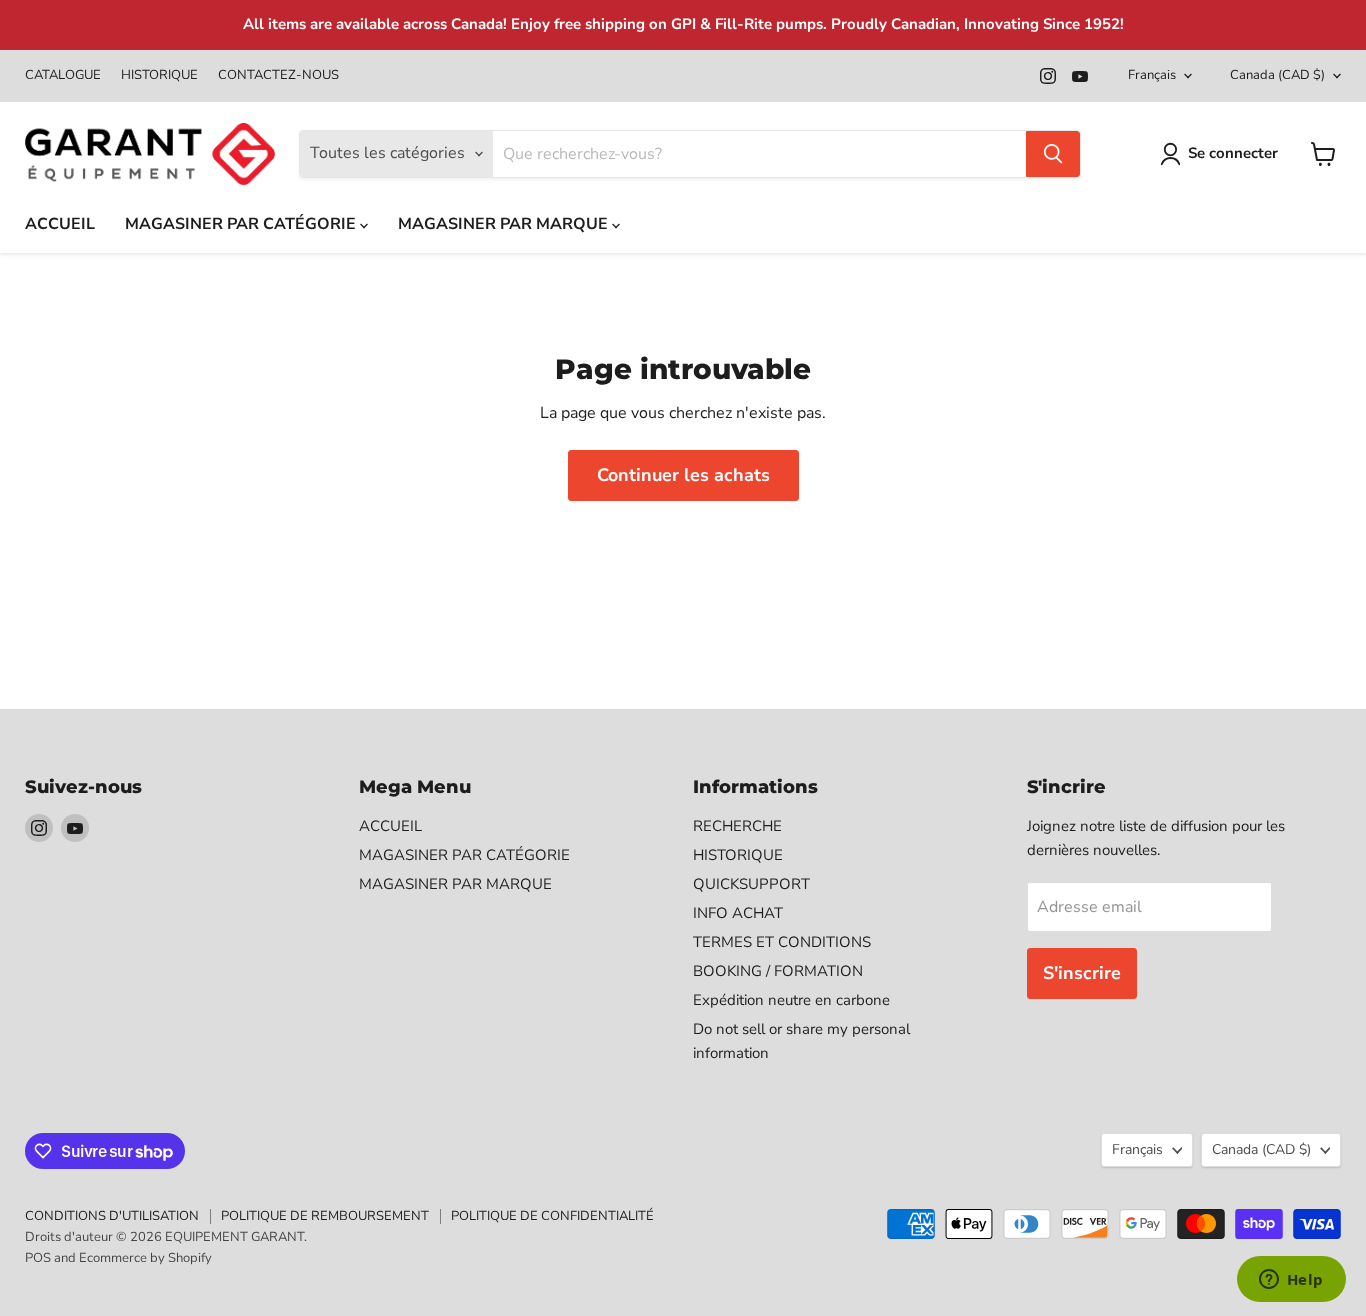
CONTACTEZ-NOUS (278, 75)
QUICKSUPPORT (751, 884)
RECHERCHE (737, 826)
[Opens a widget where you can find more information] (1291, 1281)
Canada (1277, 75)
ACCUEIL (60, 224)
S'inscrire (1082, 973)
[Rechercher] (1053, 154)
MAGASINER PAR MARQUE (505, 224)
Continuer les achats (683, 475)
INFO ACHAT (738, 913)
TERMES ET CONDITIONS (782, 942)
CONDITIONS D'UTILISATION (112, 1216)
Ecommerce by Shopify (145, 1258)
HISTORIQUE (159, 75)
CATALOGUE (63, 75)
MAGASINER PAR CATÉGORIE (242, 224)
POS (38, 1258)
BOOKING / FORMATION (778, 971)
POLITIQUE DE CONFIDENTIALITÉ (552, 1216)
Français (1152, 75)
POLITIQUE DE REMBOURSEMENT (325, 1216)
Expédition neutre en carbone (791, 1000)
